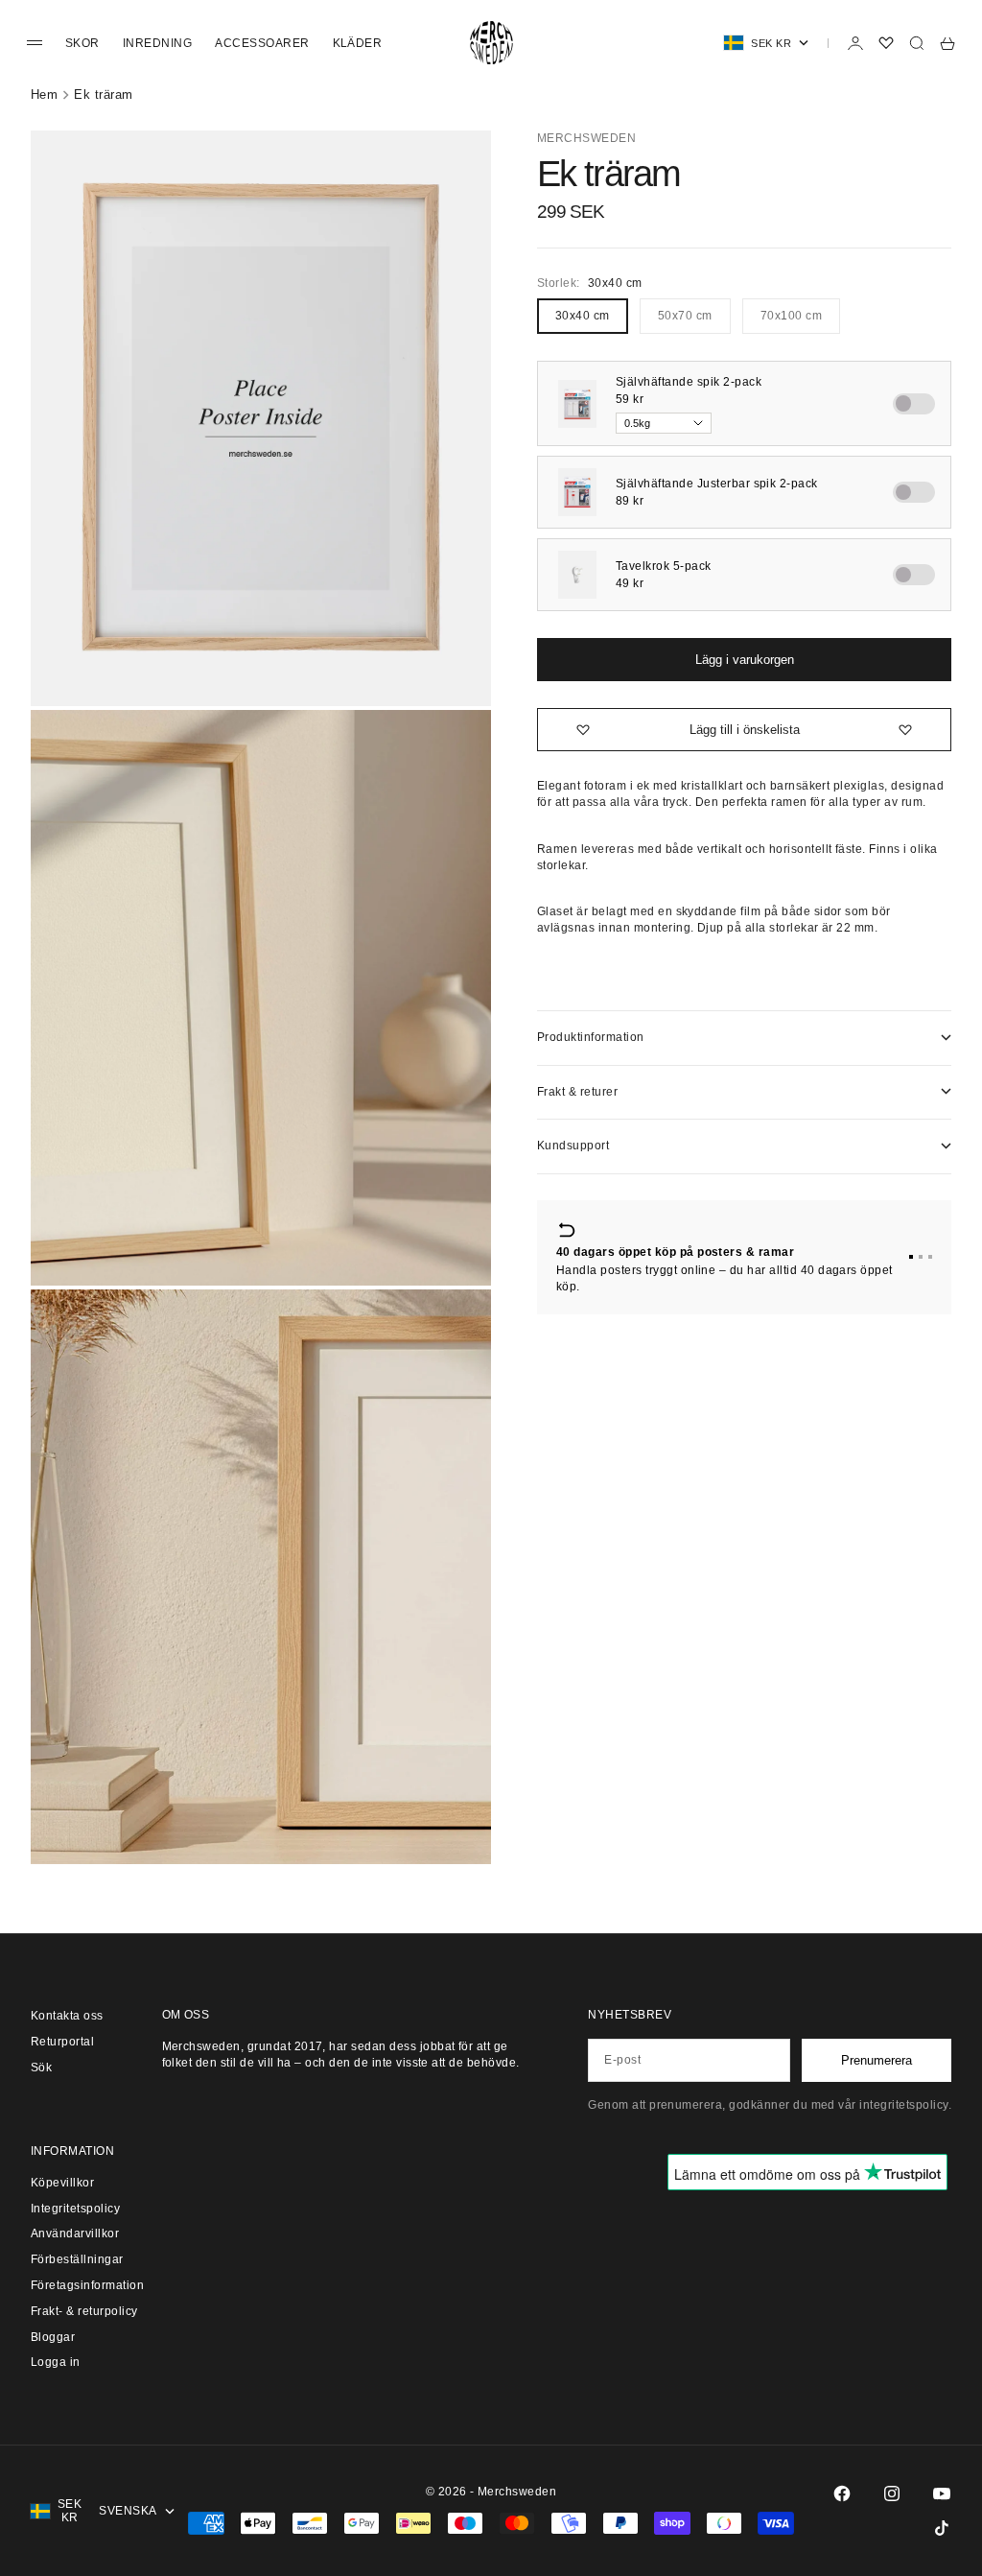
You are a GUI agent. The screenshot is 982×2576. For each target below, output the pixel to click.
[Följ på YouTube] (942, 2493)
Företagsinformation (87, 2285)
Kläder (358, 43)
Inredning (157, 43)
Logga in (56, 2362)
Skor (82, 43)
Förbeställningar (77, 2259)
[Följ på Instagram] (892, 2493)
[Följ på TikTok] (942, 2528)
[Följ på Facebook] (842, 2493)
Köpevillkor (62, 2183)
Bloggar (53, 2337)
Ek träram (103, 95)
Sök (41, 2068)
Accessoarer (262, 43)
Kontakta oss (67, 2016)
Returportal (62, 2042)
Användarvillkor (75, 2233)
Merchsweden (586, 138)
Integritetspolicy (75, 2209)
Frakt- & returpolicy (84, 2311)
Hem (44, 95)
